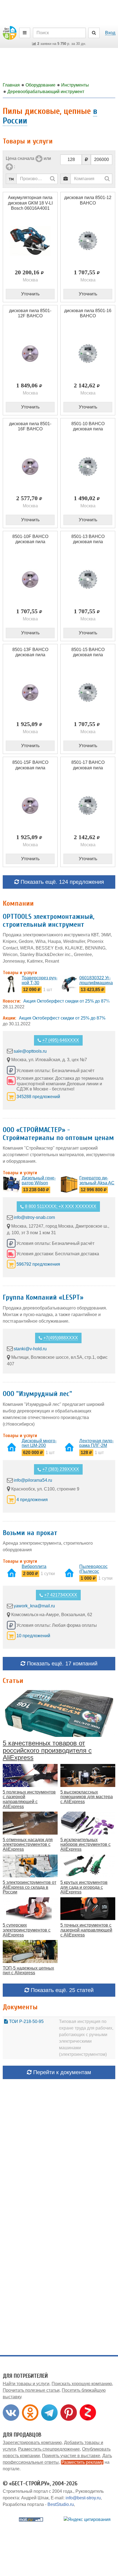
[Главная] (10, 32)
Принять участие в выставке (71, 2456)
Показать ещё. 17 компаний (61, 1663)
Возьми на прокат (30, 1533)
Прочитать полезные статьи (31, 2390)
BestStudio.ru (61, 2504)
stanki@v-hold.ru (30, 1349)
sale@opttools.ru (30, 1051)
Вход (110, 33)
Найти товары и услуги (26, 2384)
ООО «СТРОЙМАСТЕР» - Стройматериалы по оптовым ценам (58, 1134)
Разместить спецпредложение (49, 2449)
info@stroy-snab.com (34, 1217)
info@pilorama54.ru (33, 1480)
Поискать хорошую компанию (82, 2384)
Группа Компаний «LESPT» (43, 1297)
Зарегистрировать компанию (32, 2443)
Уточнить (30, 294)
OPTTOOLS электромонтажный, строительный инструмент (49, 921)
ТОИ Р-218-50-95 (26, 2021)
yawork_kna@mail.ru (34, 1606)
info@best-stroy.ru (83, 2498)
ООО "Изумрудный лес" (37, 1394)
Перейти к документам (61, 2072)
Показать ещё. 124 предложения (61, 882)
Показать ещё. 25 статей (61, 1990)
